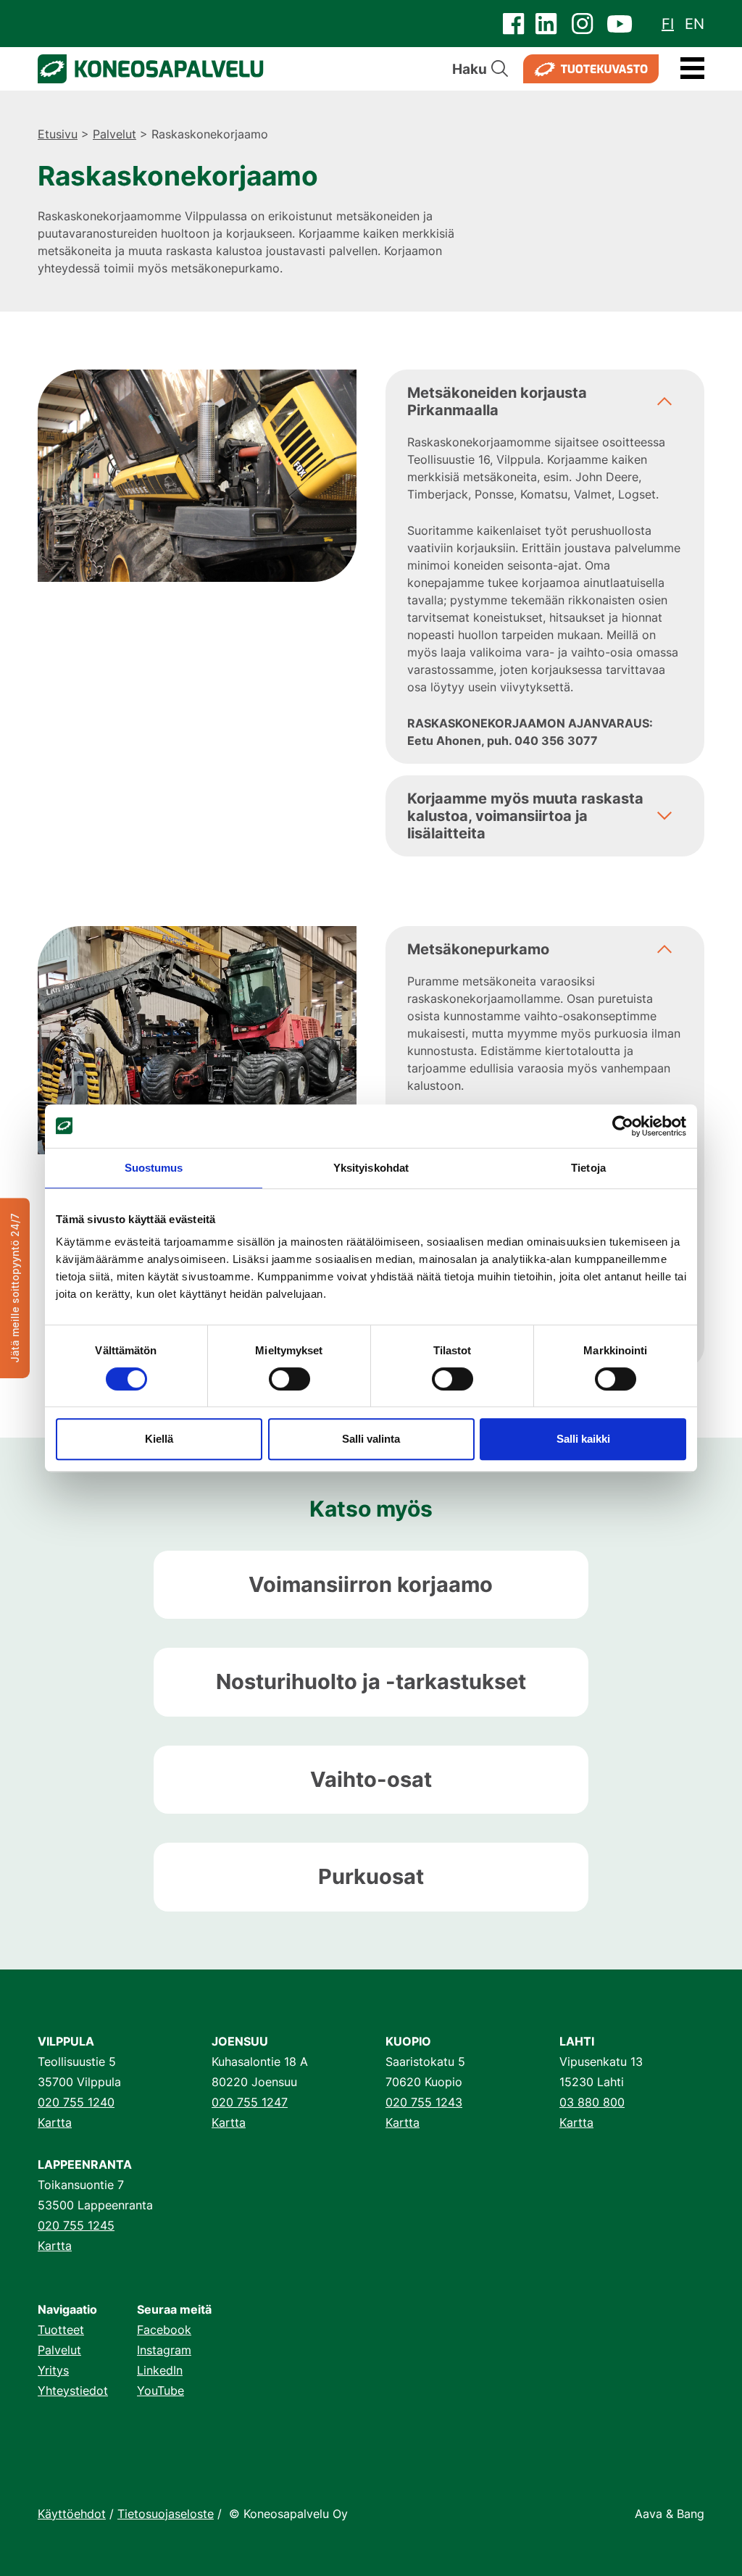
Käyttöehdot (72, 2514)
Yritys (53, 2370)
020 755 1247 (250, 2102)
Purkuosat (371, 1876)
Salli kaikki (583, 1439)
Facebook (164, 2330)
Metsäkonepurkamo (478, 949)
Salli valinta (371, 1439)
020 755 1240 (76, 2102)
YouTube (161, 2390)
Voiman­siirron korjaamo (371, 1584)
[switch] (289, 1379)
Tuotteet (61, 2330)
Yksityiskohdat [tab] (371, 1168)
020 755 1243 (424, 2102)
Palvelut (114, 134)
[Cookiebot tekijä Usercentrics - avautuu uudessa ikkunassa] (623, 1126)
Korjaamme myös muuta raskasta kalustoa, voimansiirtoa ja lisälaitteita (525, 816)
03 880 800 (592, 2102)
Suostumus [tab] (154, 1168)
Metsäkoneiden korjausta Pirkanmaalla (497, 401)
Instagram (164, 2350)
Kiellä (159, 1439)
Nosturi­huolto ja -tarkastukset (371, 1681)
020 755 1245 (76, 2225)
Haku (470, 69)
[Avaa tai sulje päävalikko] (692, 69)
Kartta (55, 2122)
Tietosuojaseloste (166, 2514)
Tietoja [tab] (588, 1168)
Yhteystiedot (73, 2390)
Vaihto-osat (371, 1779)
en (695, 24)
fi (668, 24)
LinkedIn (160, 2370)
